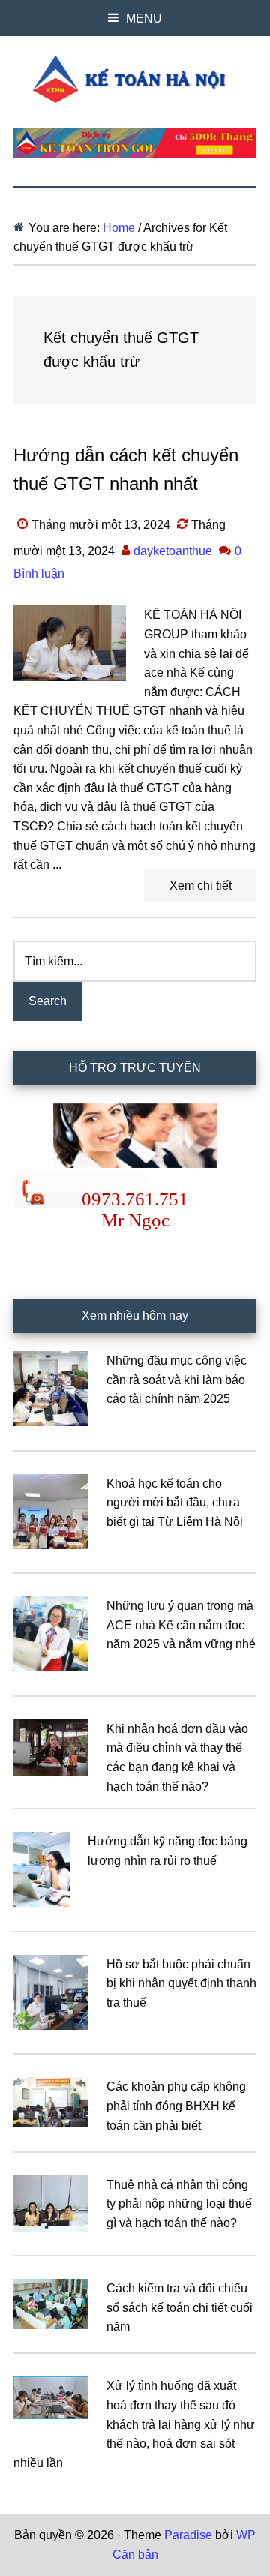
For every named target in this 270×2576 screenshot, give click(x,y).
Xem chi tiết (201, 886)
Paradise (188, 2535)
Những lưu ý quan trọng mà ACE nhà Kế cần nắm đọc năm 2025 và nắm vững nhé (181, 1625)
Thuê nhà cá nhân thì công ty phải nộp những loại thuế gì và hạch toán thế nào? (179, 2204)
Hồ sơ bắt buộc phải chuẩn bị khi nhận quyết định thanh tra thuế (181, 1983)
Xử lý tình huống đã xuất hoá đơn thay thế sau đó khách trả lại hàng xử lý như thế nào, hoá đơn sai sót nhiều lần (134, 2424)
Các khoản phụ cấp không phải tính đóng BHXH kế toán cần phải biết (176, 2106)
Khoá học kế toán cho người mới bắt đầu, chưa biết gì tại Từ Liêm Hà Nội (175, 1503)
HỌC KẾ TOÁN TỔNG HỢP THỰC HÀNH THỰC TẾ (135, 79)
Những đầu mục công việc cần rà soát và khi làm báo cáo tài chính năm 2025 (177, 1380)
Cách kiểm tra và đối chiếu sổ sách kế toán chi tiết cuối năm (180, 2307)
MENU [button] (144, 18)
